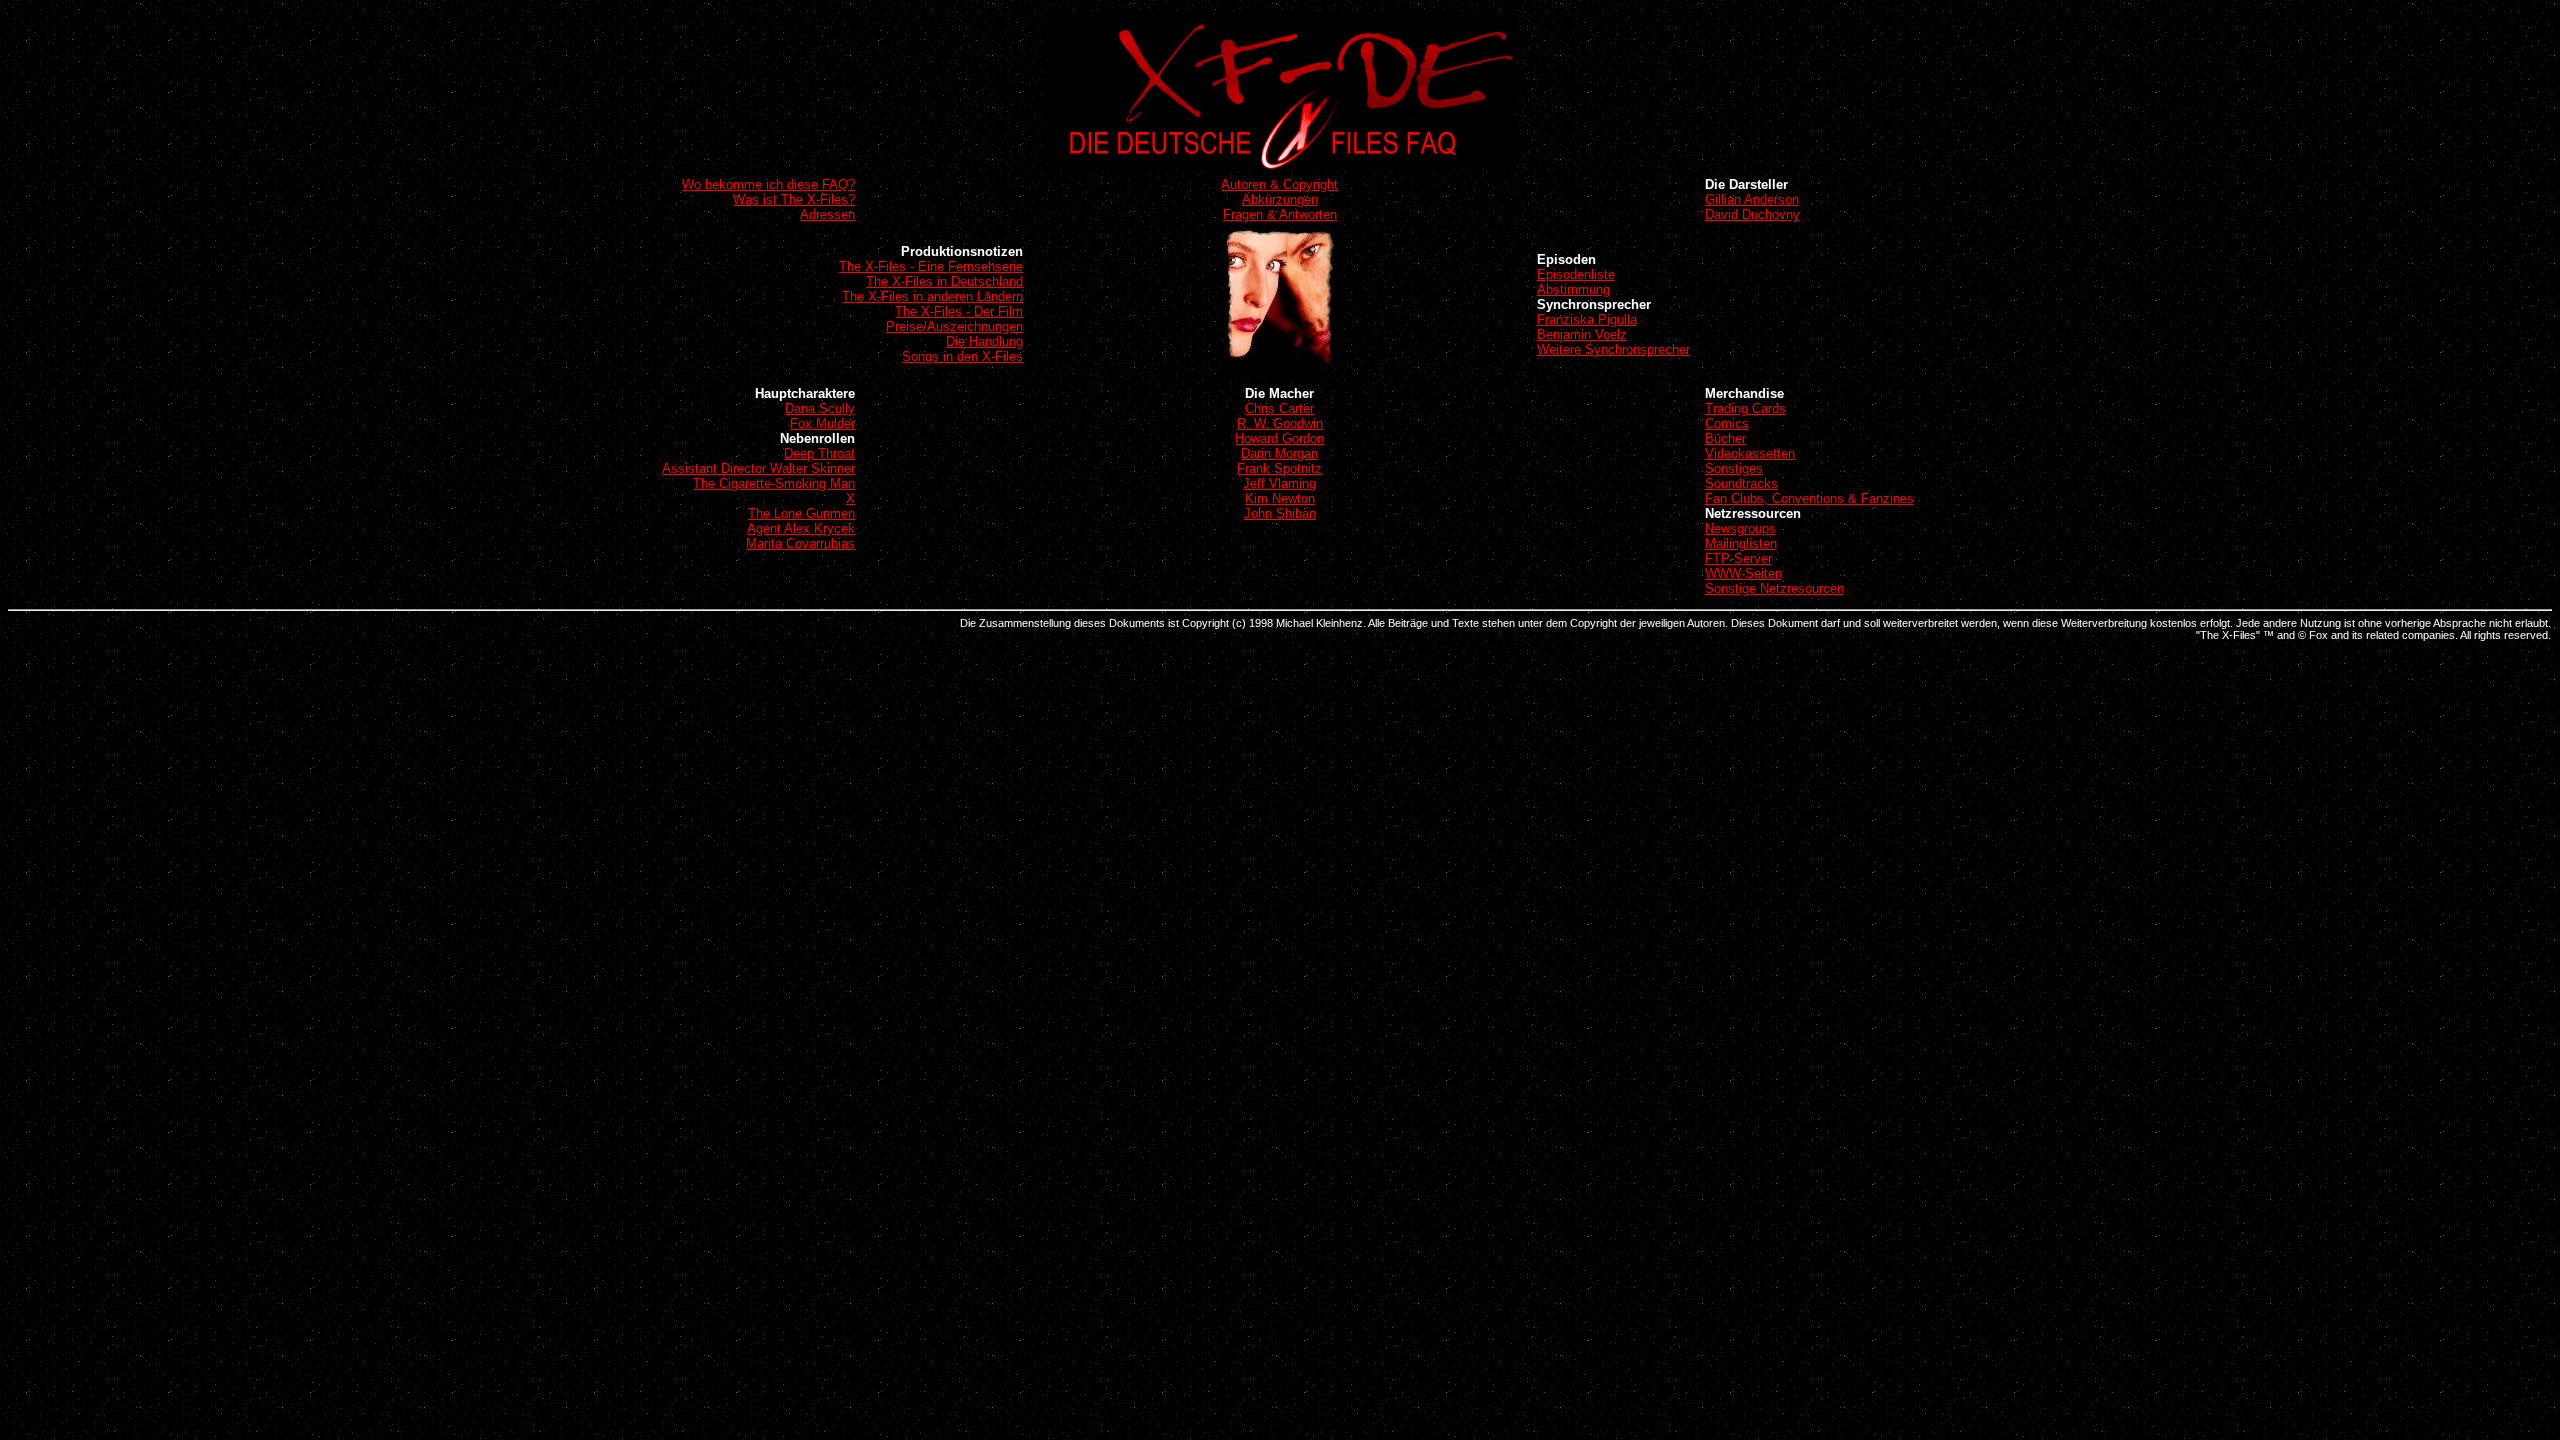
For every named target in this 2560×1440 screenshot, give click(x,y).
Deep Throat (819, 453)
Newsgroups (1740, 528)
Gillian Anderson (1752, 199)
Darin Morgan (1279, 453)
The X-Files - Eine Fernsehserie (931, 266)
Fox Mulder (822, 423)
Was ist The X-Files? (794, 199)
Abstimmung (1573, 289)
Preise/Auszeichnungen (954, 326)
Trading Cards (1745, 408)
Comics (1727, 423)
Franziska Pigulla (1587, 319)
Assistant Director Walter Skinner (758, 468)
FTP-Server (1738, 558)
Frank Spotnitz (1279, 468)
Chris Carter (1279, 408)
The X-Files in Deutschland (944, 281)
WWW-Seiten (1743, 573)
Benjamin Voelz (1582, 334)
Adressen (827, 214)
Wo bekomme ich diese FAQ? (768, 184)
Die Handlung (984, 341)
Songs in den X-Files (962, 356)
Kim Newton (1280, 498)
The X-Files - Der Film (959, 311)
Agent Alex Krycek (801, 528)
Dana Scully (820, 408)
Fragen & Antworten (1280, 214)
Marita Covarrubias (800, 543)
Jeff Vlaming (1279, 483)
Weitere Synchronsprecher (1613, 349)
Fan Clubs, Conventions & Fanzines (1809, 498)
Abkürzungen (1280, 199)
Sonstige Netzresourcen (1774, 588)
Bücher (1725, 438)
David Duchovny (1752, 214)
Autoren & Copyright (1279, 184)
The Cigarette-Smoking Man (774, 483)
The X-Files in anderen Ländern (932, 296)
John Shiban (1280, 513)
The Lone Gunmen (801, 513)
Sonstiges (1734, 468)
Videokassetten (1750, 453)
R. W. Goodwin (1280, 423)
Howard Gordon (1279, 438)
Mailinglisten (1741, 543)
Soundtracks (1741, 483)
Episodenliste (1576, 274)
